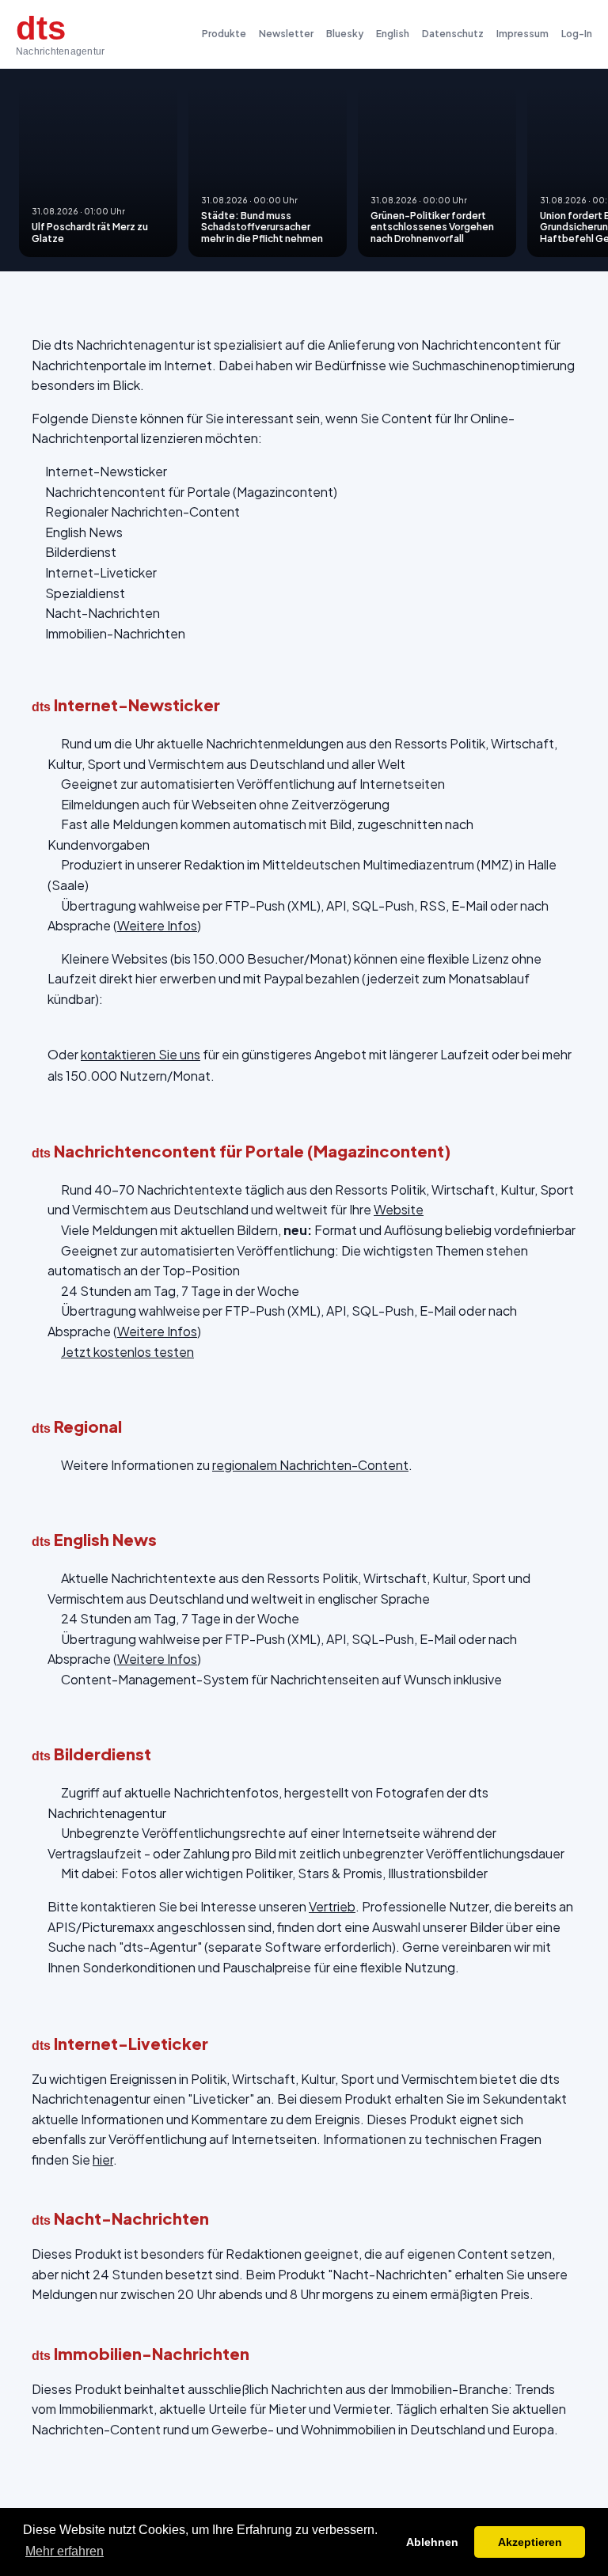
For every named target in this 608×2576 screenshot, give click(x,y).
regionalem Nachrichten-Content (310, 1465)
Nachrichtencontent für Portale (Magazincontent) (191, 492)
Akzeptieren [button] (530, 2542)
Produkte (224, 34)
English (393, 34)
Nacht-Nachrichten (103, 613)
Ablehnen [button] (432, 2542)
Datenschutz (453, 34)
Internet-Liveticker (101, 572)
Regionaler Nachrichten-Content (142, 511)
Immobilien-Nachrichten (115, 633)
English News (84, 532)
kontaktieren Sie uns (141, 1054)
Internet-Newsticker (106, 471)
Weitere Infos (157, 925)
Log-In (577, 34)
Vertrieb (332, 1906)
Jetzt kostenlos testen (127, 1352)
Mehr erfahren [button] (65, 2551)
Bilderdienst (81, 552)
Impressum (522, 34)
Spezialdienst (85, 593)
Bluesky (345, 34)
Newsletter (286, 34)
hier (103, 2159)
